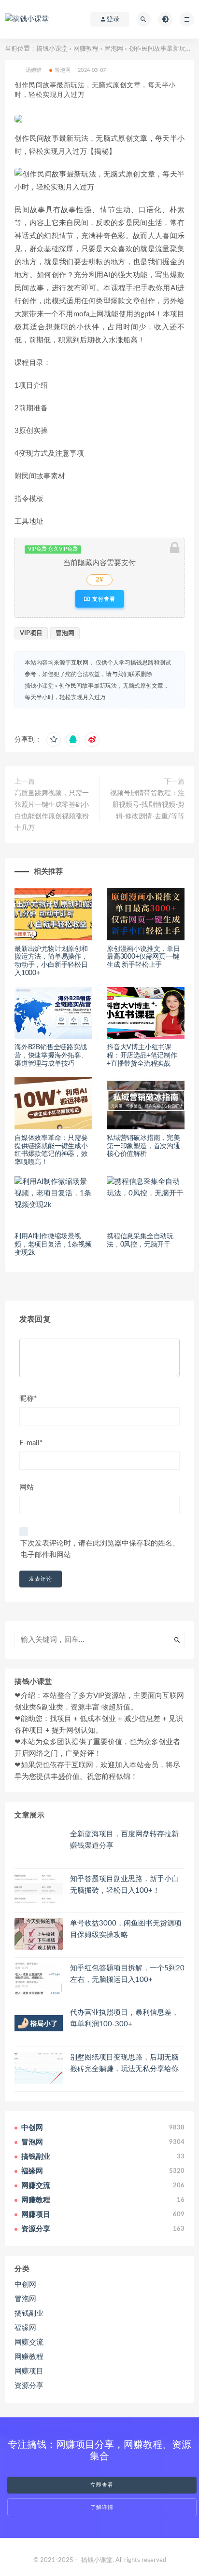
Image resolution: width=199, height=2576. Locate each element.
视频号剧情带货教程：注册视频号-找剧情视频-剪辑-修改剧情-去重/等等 (147, 805)
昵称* (28, 1399)
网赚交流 (29, 2342)
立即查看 (102, 2485)
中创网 (25, 2285)
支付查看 (103, 599)
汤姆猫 (34, 70)
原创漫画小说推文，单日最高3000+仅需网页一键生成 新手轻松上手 (143, 957)
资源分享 (29, 2386)
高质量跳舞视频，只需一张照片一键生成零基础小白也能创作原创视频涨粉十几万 (52, 811)
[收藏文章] (54, 740)
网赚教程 (86, 49)
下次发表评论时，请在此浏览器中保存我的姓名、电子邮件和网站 (100, 1549)
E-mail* (31, 1443)
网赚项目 (29, 2371)
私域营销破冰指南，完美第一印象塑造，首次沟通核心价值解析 (143, 1146)
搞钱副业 (29, 2313)
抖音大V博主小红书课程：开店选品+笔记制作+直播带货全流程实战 (142, 1056)
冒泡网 (114, 49)
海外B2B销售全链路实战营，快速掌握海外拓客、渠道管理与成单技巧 (51, 1056)
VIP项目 (31, 633)
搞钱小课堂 (52, 49)
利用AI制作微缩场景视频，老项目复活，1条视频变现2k (53, 1245)
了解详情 (102, 2507)
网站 (27, 1487)
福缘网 (25, 2328)
